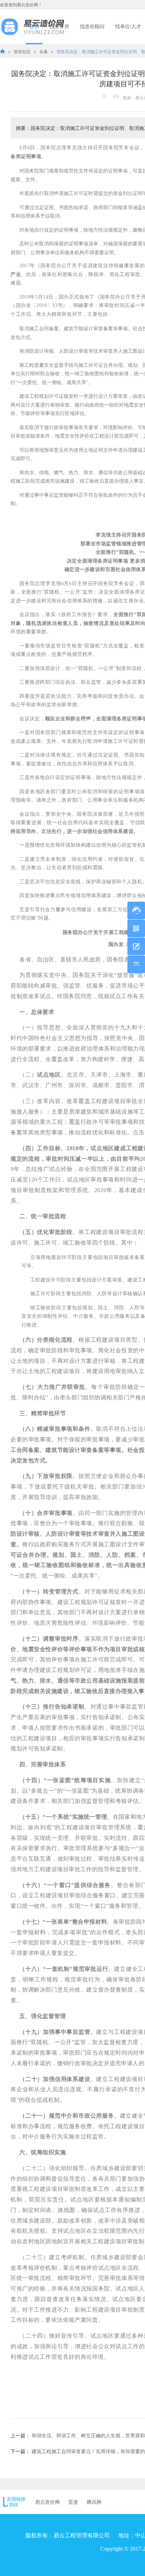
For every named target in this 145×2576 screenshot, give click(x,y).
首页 (34, 27)
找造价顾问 (92, 27)
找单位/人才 (128, 27)
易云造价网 (48, 2502)
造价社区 (23, 51)
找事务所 (59, 27)
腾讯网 (94, 2502)
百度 (73, 2502)
